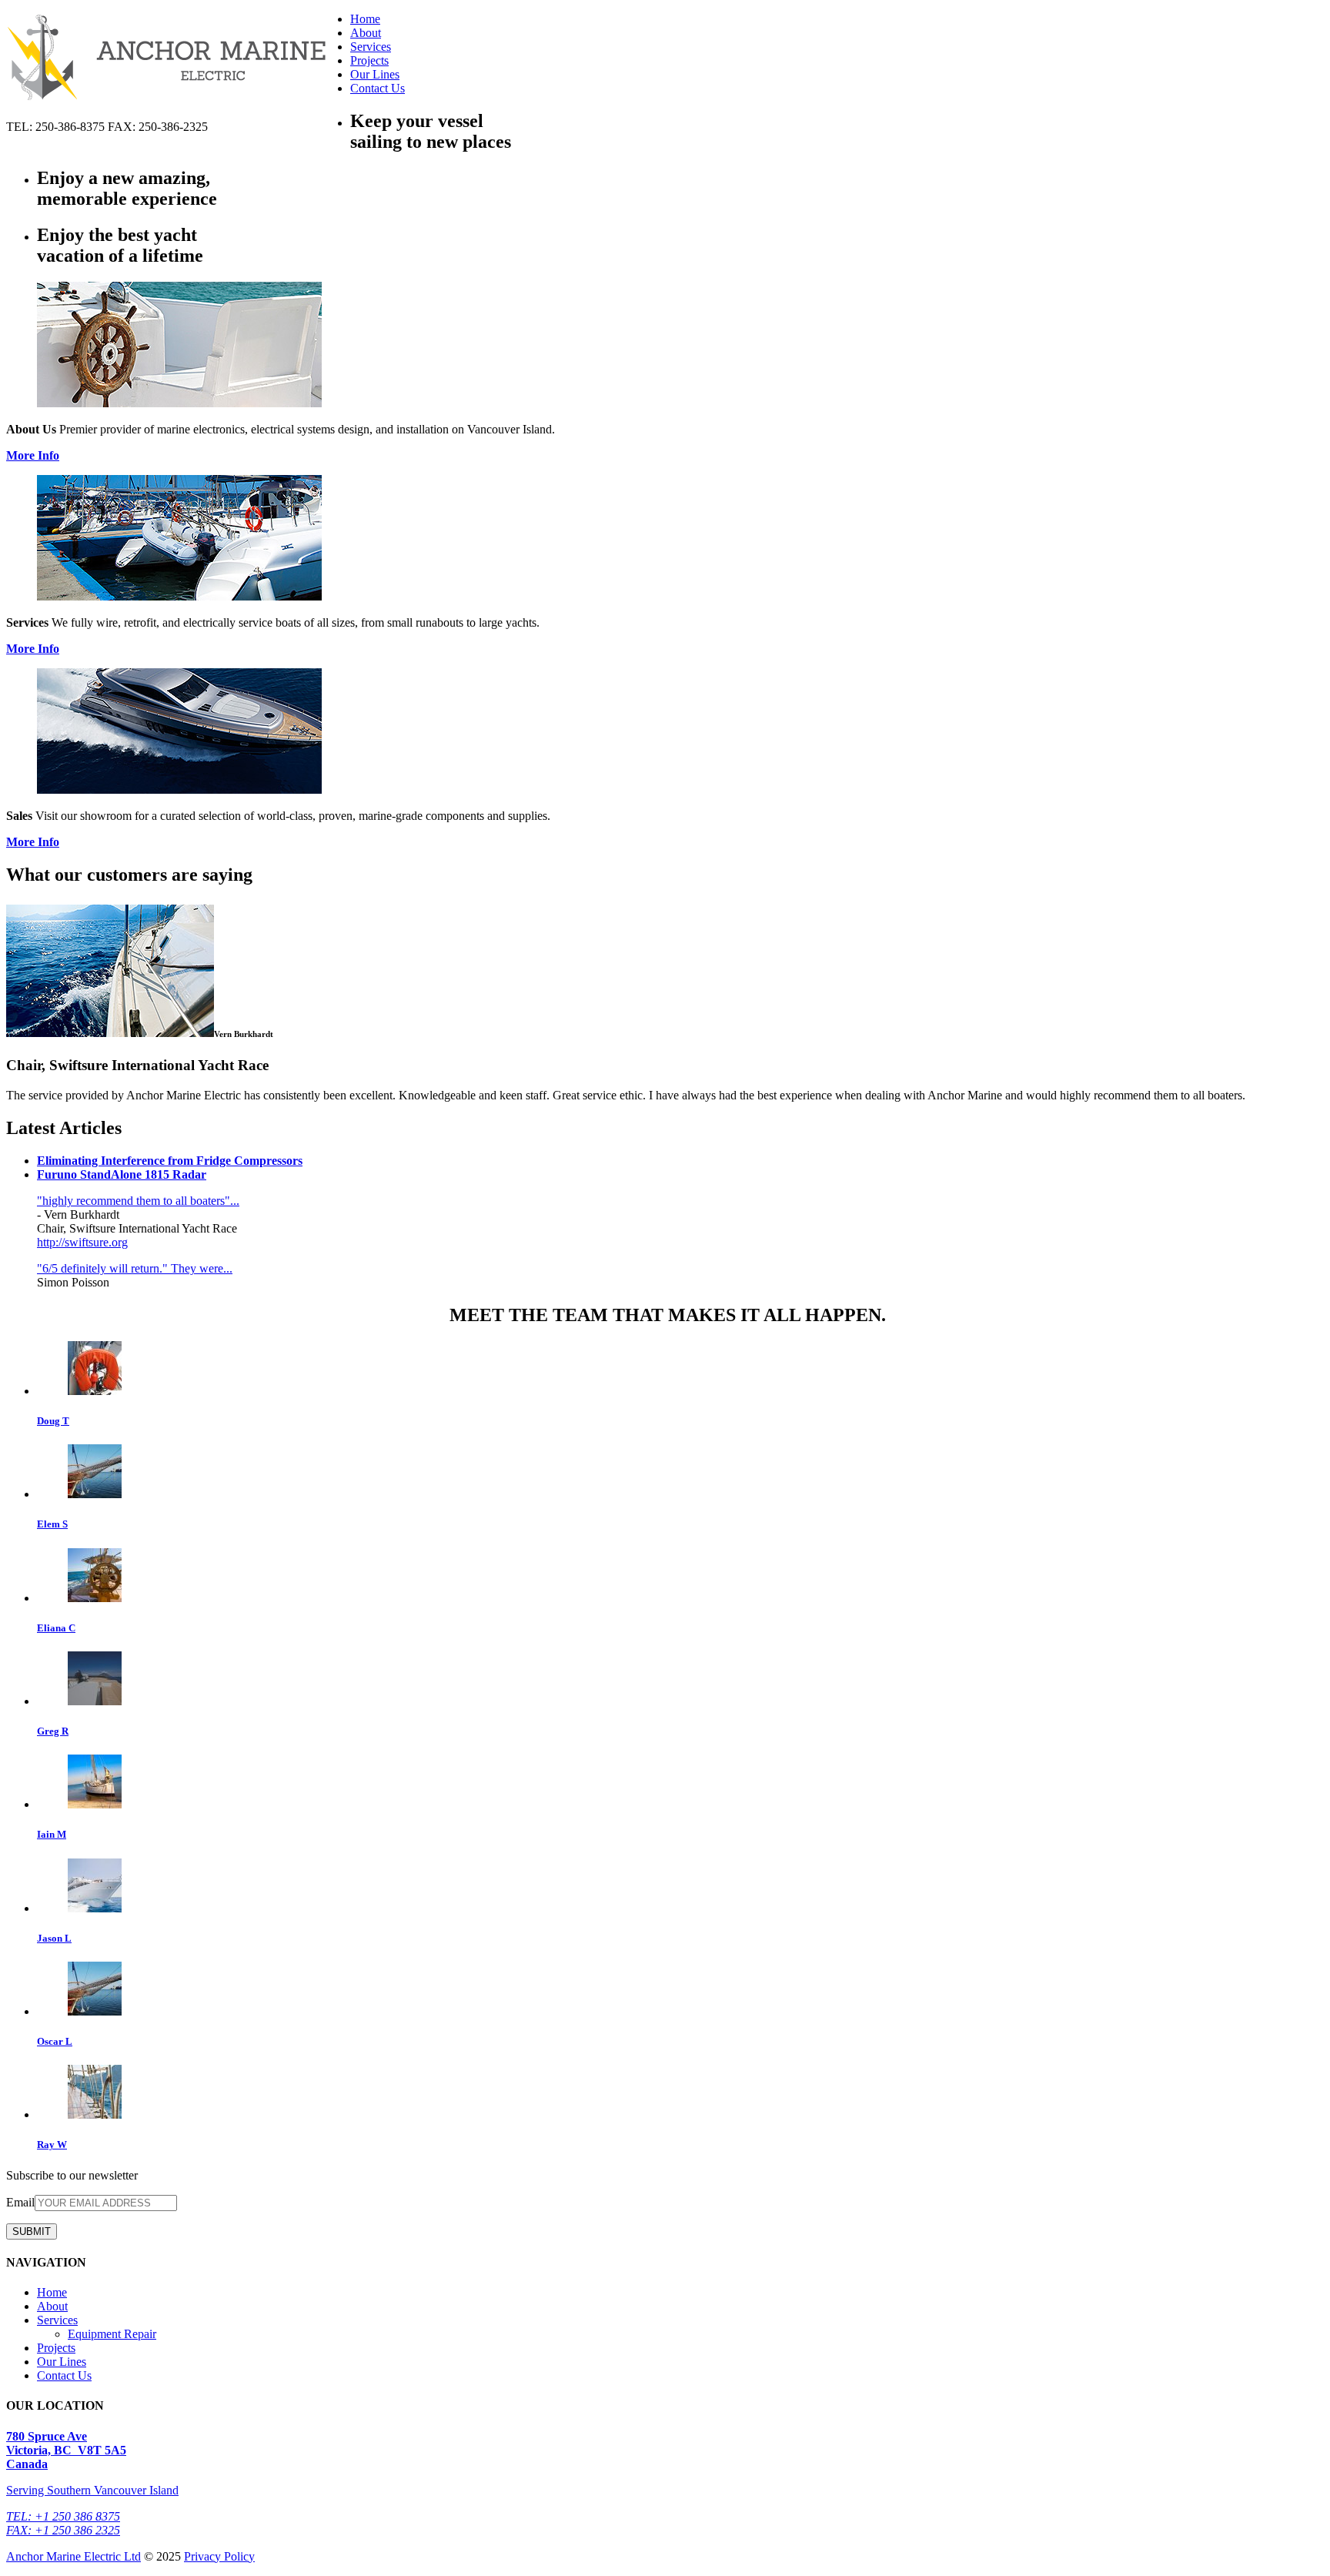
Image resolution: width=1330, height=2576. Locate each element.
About (366, 33)
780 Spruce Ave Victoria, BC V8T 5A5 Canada (66, 2450)
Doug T (53, 1421)
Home (365, 19)
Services (371, 47)
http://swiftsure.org (82, 1242)
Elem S (52, 1524)
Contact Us (378, 88)
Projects (369, 60)
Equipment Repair (112, 2334)
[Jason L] (95, 1908)
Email (20, 2202)
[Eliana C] (95, 1598)
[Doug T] (95, 1391)
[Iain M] (95, 1804)
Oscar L (55, 2041)
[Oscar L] (95, 2011)
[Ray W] (95, 2114)
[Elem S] (95, 1494)
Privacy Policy (219, 2556)
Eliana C (56, 1628)
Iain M (52, 1834)
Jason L (54, 1938)
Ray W (52, 2144)
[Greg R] (95, 1701)
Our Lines (375, 74)
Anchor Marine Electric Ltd (74, 2556)
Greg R (53, 1731)
